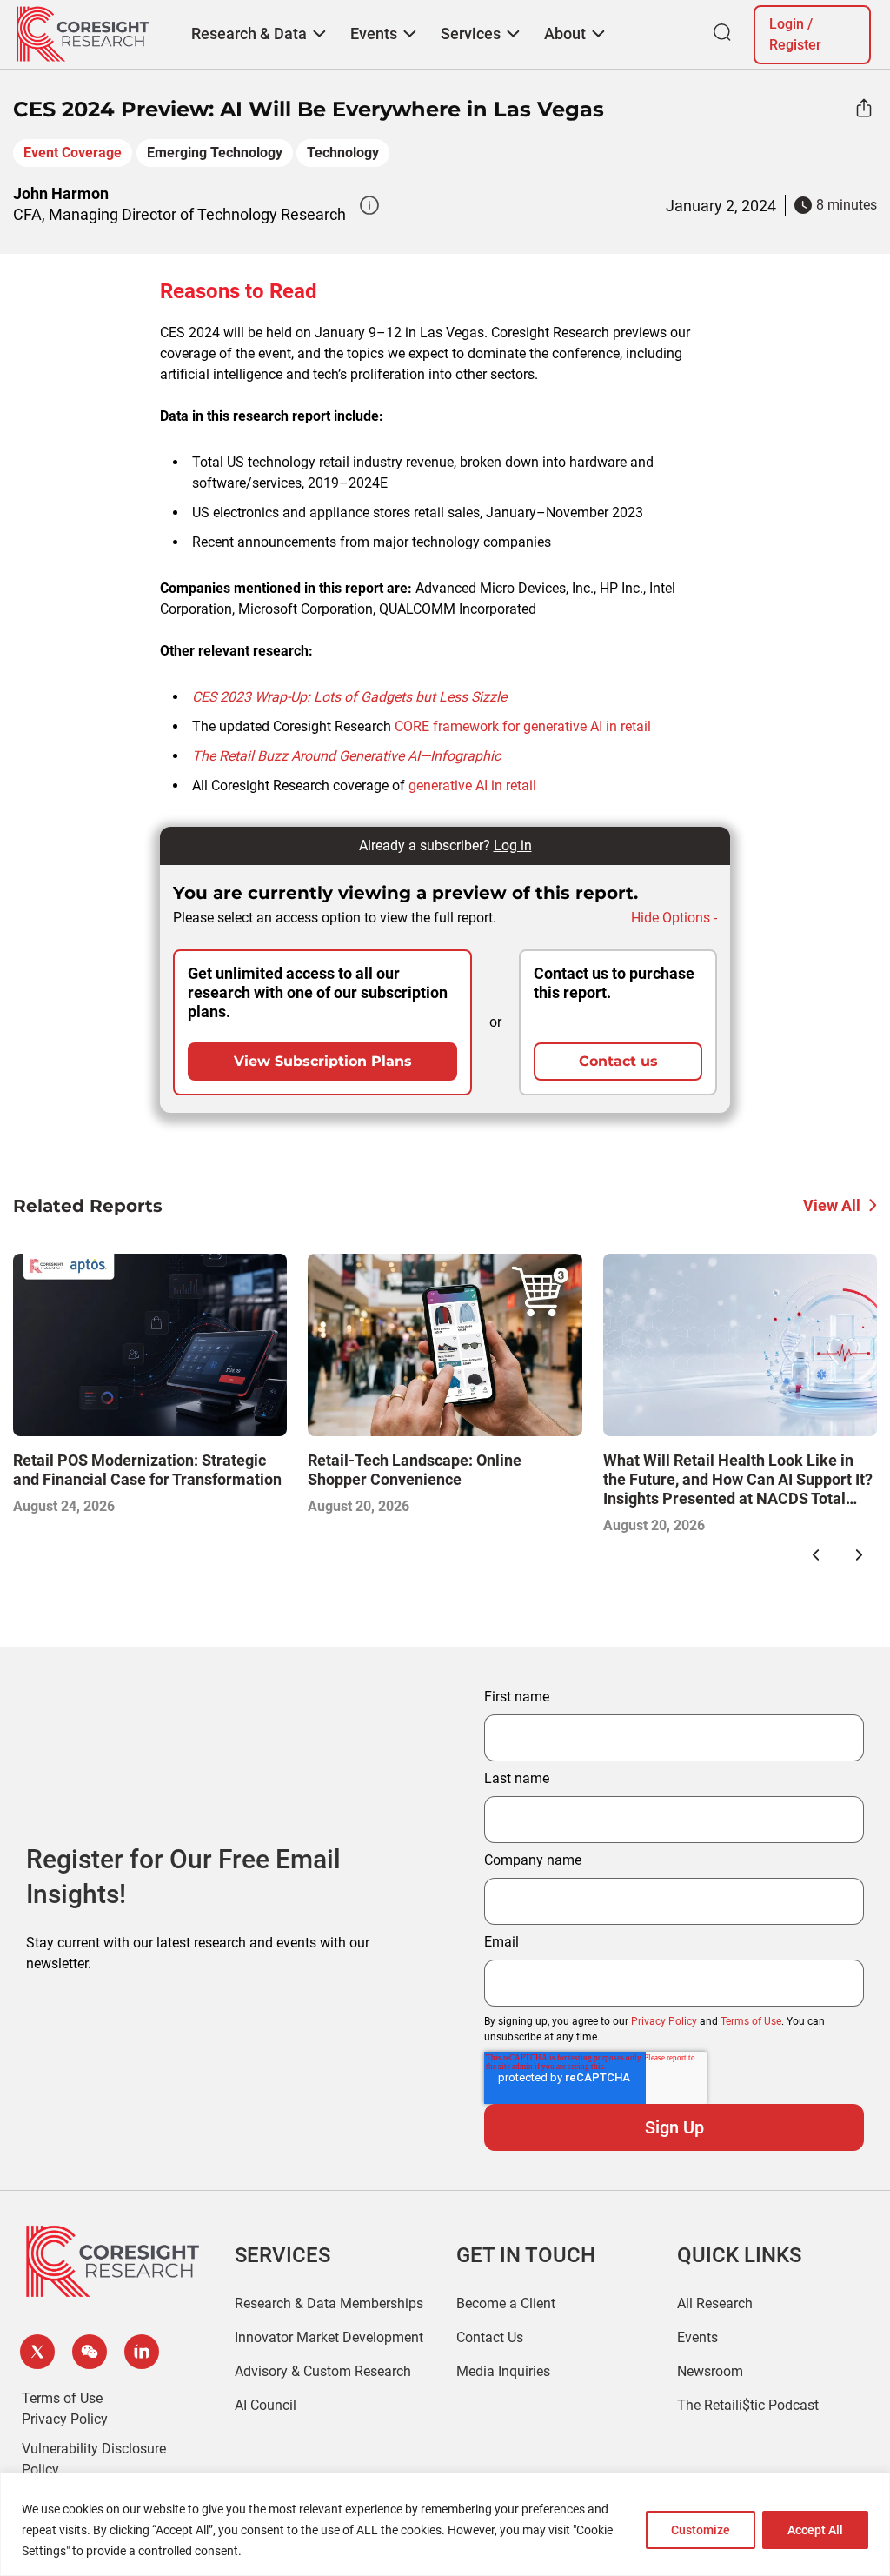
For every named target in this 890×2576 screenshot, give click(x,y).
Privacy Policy (664, 2021)
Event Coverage (73, 153)
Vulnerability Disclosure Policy (94, 2459)
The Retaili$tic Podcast (748, 2405)
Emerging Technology (215, 153)
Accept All (815, 2530)
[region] (445, 2524)
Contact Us (490, 2337)
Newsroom (710, 2371)
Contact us (618, 1061)
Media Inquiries (503, 2371)
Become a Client (506, 2303)
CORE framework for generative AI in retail (523, 726)
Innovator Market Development (329, 2337)
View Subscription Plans (323, 1061)
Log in (513, 845)
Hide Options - (674, 918)
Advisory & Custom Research (323, 2371)
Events (697, 2337)
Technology (343, 153)
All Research (715, 2303)
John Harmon (61, 193)
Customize (701, 2530)
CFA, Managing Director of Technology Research (179, 214)
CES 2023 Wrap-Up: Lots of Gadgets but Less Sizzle (349, 697)
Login (787, 24)
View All (832, 1205)
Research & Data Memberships (329, 2303)
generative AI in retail (472, 785)
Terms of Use (751, 2021)
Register (795, 45)
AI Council (266, 2405)
